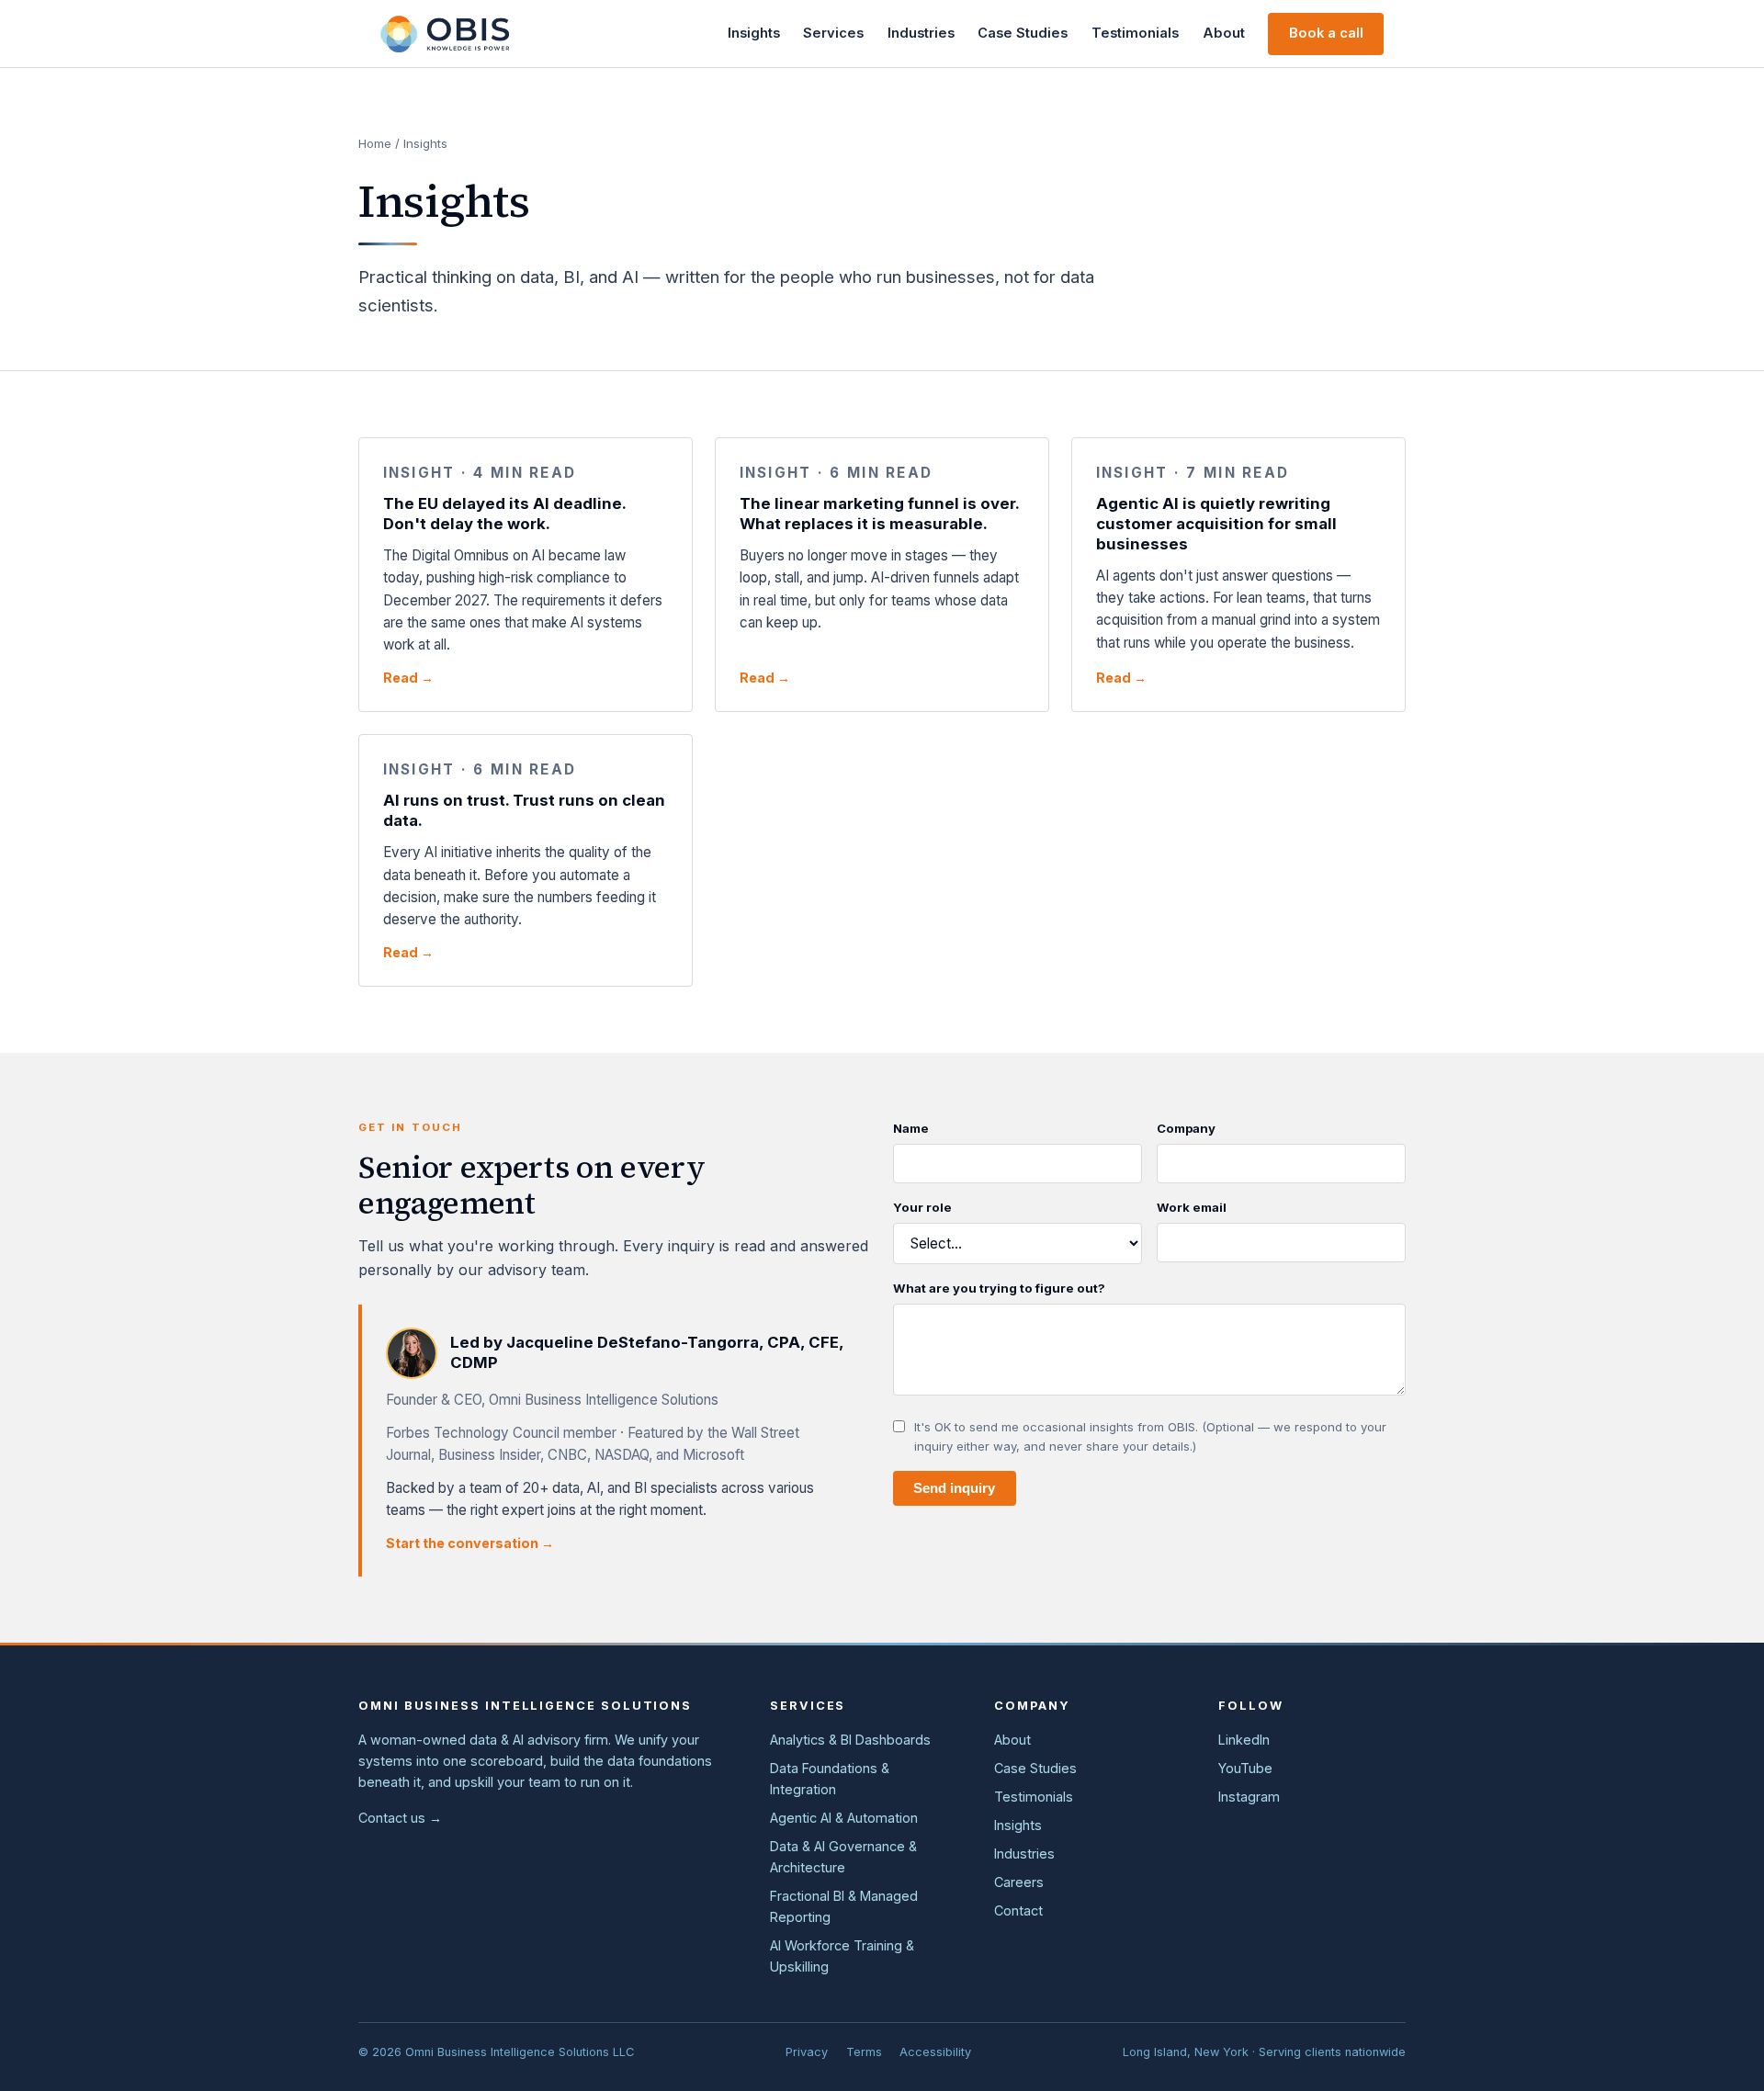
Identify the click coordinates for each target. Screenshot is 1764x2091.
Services (833, 33)
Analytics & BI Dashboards (850, 1740)
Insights (754, 33)
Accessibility (935, 2052)
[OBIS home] (445, 34)
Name (911, 1128)
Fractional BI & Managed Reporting (844, 1906)
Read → (408, 678)
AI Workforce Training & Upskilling (842, 1956)
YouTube (1245, 1768)
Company (1186, 1128)
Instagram (1249, 1797)
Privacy (807, 2052)
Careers (1019, 1882)
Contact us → (400, 1818)
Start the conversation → (470, 1543)
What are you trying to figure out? (999, 1288)
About (1224, 33)
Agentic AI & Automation (844, 1818)
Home (375, 143)
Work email (1192, 1207)
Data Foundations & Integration (830, 1779)
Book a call (1326, 33)
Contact (1018, 1910)
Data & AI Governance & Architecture (843, 1857)
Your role (922, 1207)
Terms (864, 2052)
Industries (921, 33)
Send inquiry (954, 1488)
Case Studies (1023, 33)
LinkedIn (1244, 1740)
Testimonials (1135, 33)
